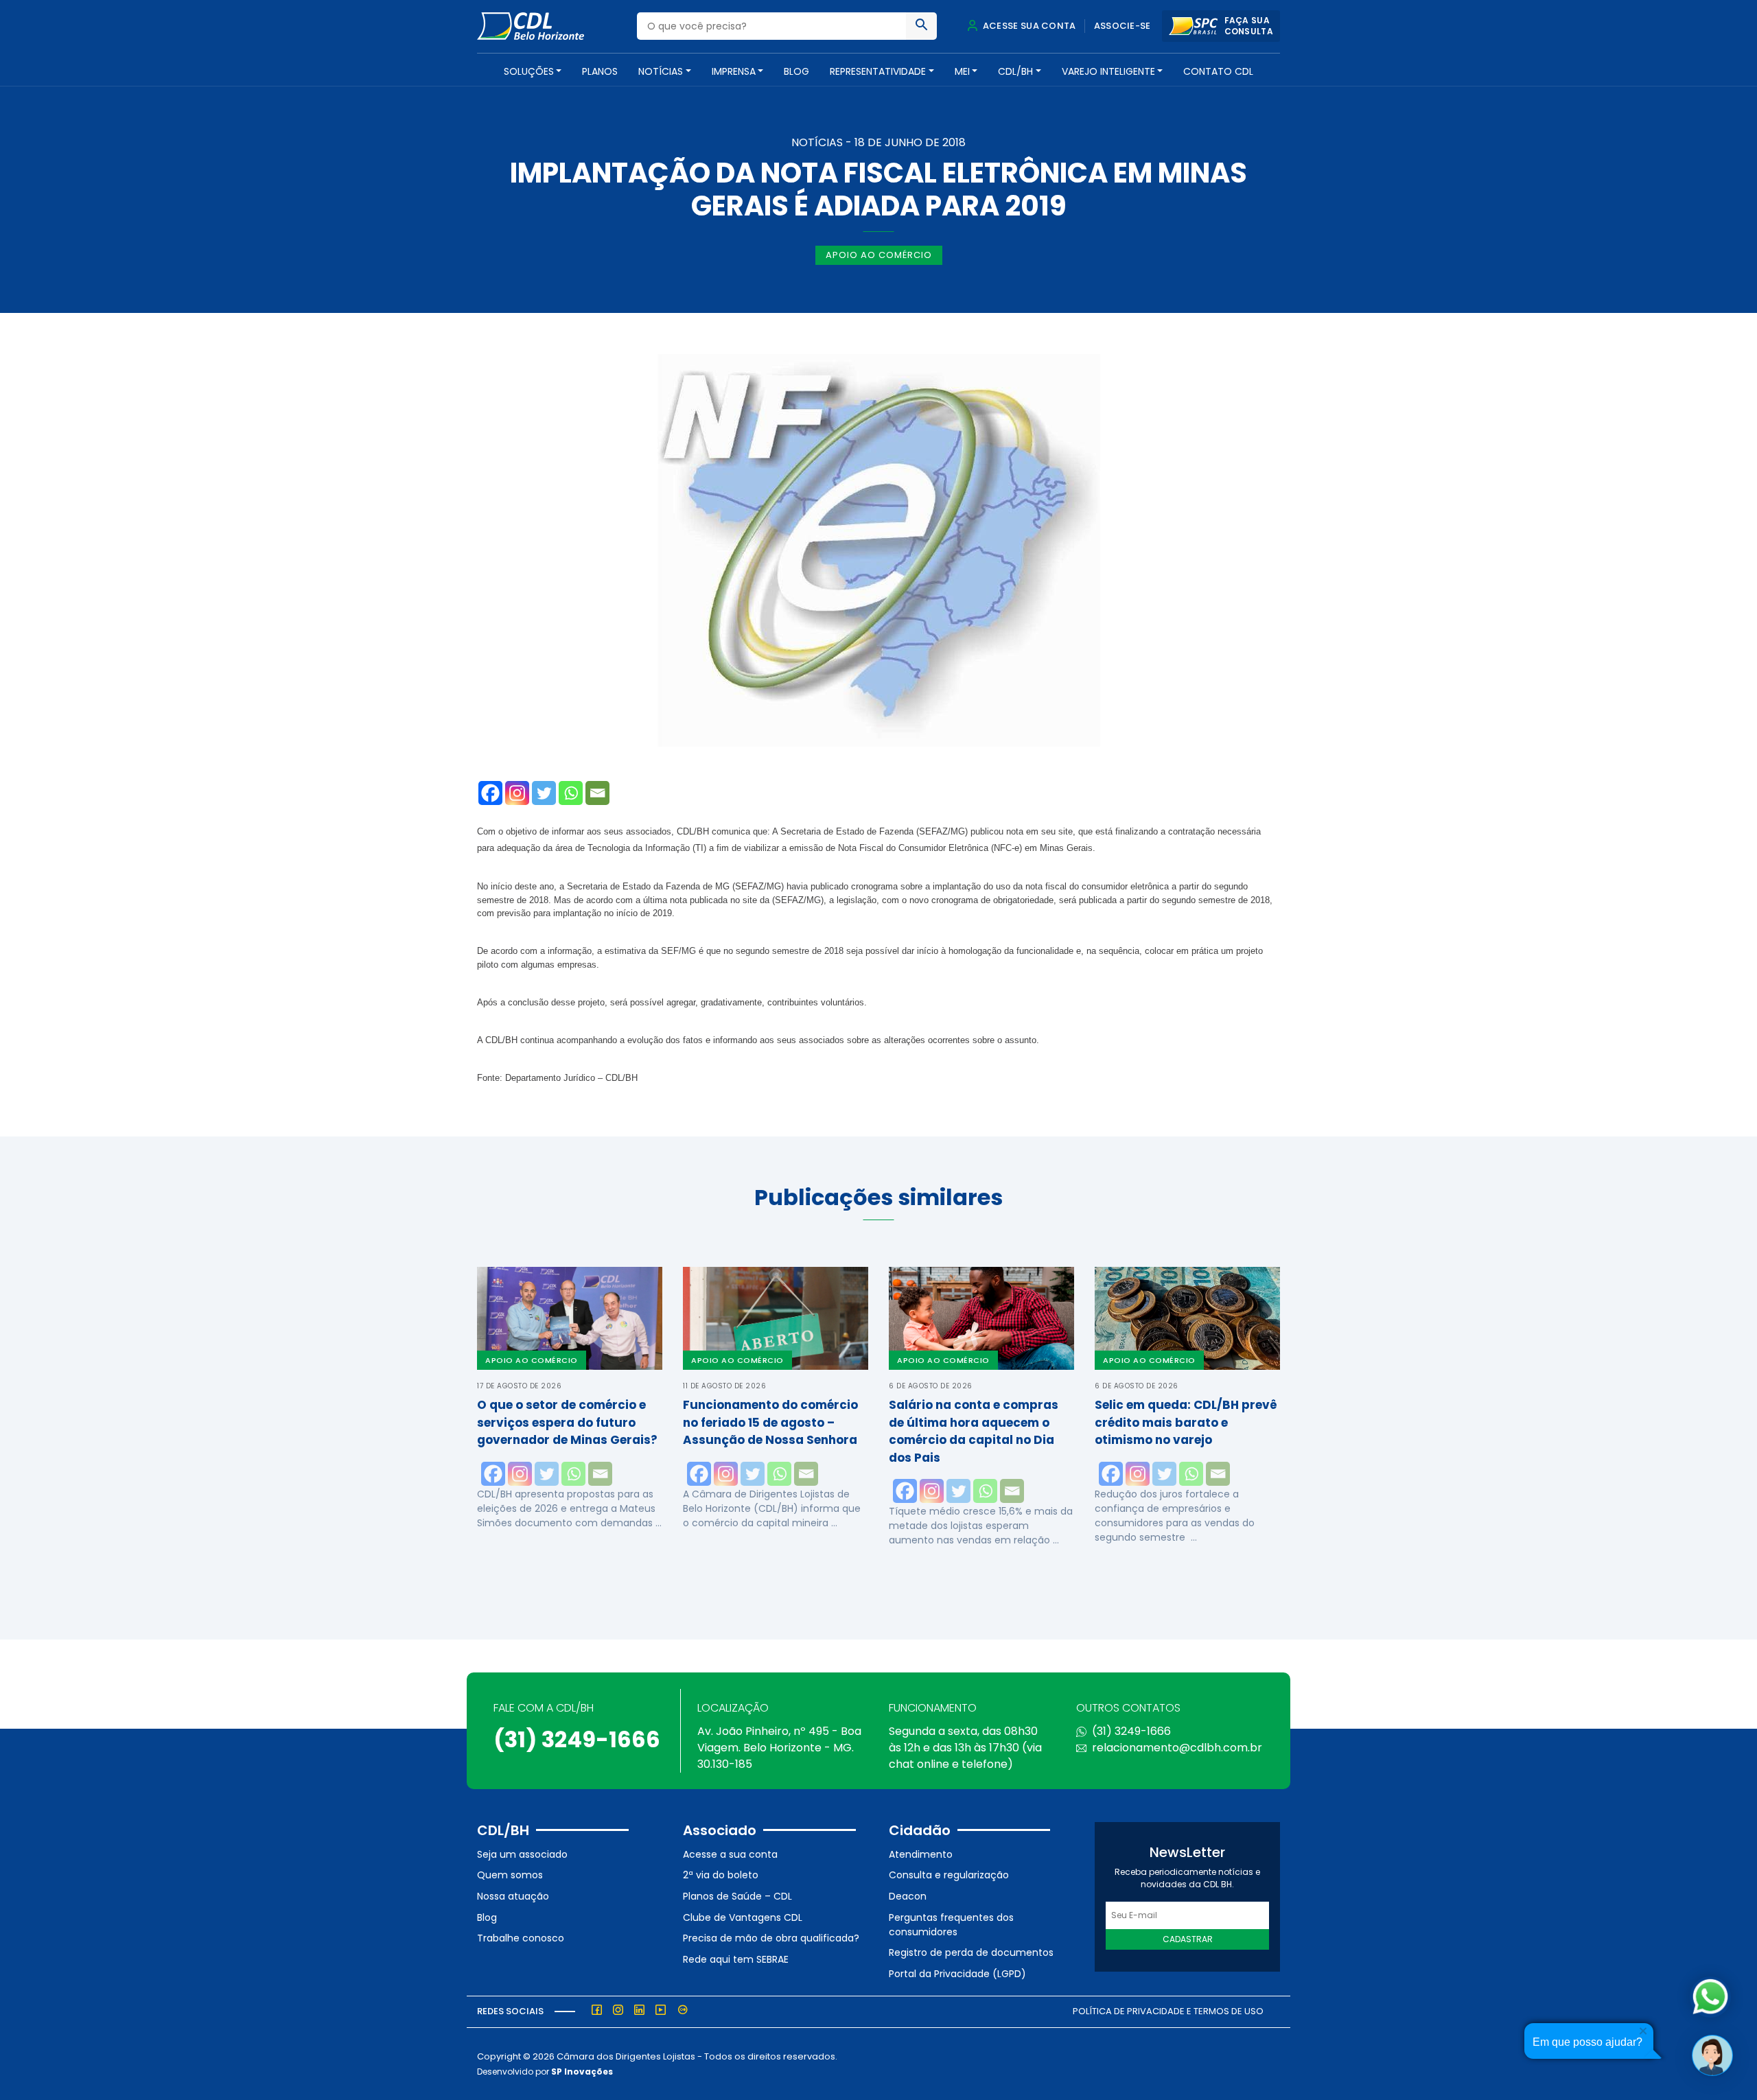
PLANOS (600, 71)
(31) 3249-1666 (577, 1739)
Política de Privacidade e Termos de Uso (1168, 2011)
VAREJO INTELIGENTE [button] (1108, 71)
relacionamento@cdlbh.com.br (1177, 1748)
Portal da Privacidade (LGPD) (957, 1974)
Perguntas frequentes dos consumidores (951, 1925)
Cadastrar (1188, 1939)
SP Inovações (582, 2072)
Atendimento (921, 1854)
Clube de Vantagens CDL (743, 1917)
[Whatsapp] (571, 793)
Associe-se (1122, 26)
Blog (796, 71)
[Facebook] (490, 793)
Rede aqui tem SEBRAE (736, 1959)
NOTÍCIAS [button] (661, 71)
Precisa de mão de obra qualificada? (771, 1938)
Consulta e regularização (949, 1875)
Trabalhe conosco (521, 1938)
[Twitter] (544, 793)
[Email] (597, 793)
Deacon (908, 1896)
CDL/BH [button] (1015, 71)
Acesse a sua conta (730, 1854)
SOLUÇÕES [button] (529, 71)
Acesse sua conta (1028, 26)
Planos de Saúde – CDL (737, 1896)
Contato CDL (1218, 71)
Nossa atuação (513, 1896)
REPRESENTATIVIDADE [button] (878, 71)
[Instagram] (517, 793)
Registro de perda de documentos (971, 1952)
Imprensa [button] (734, 71)
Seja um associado (522, 1854)
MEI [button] (962, 71)
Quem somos (510, 1875)
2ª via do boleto (721, 1875)
